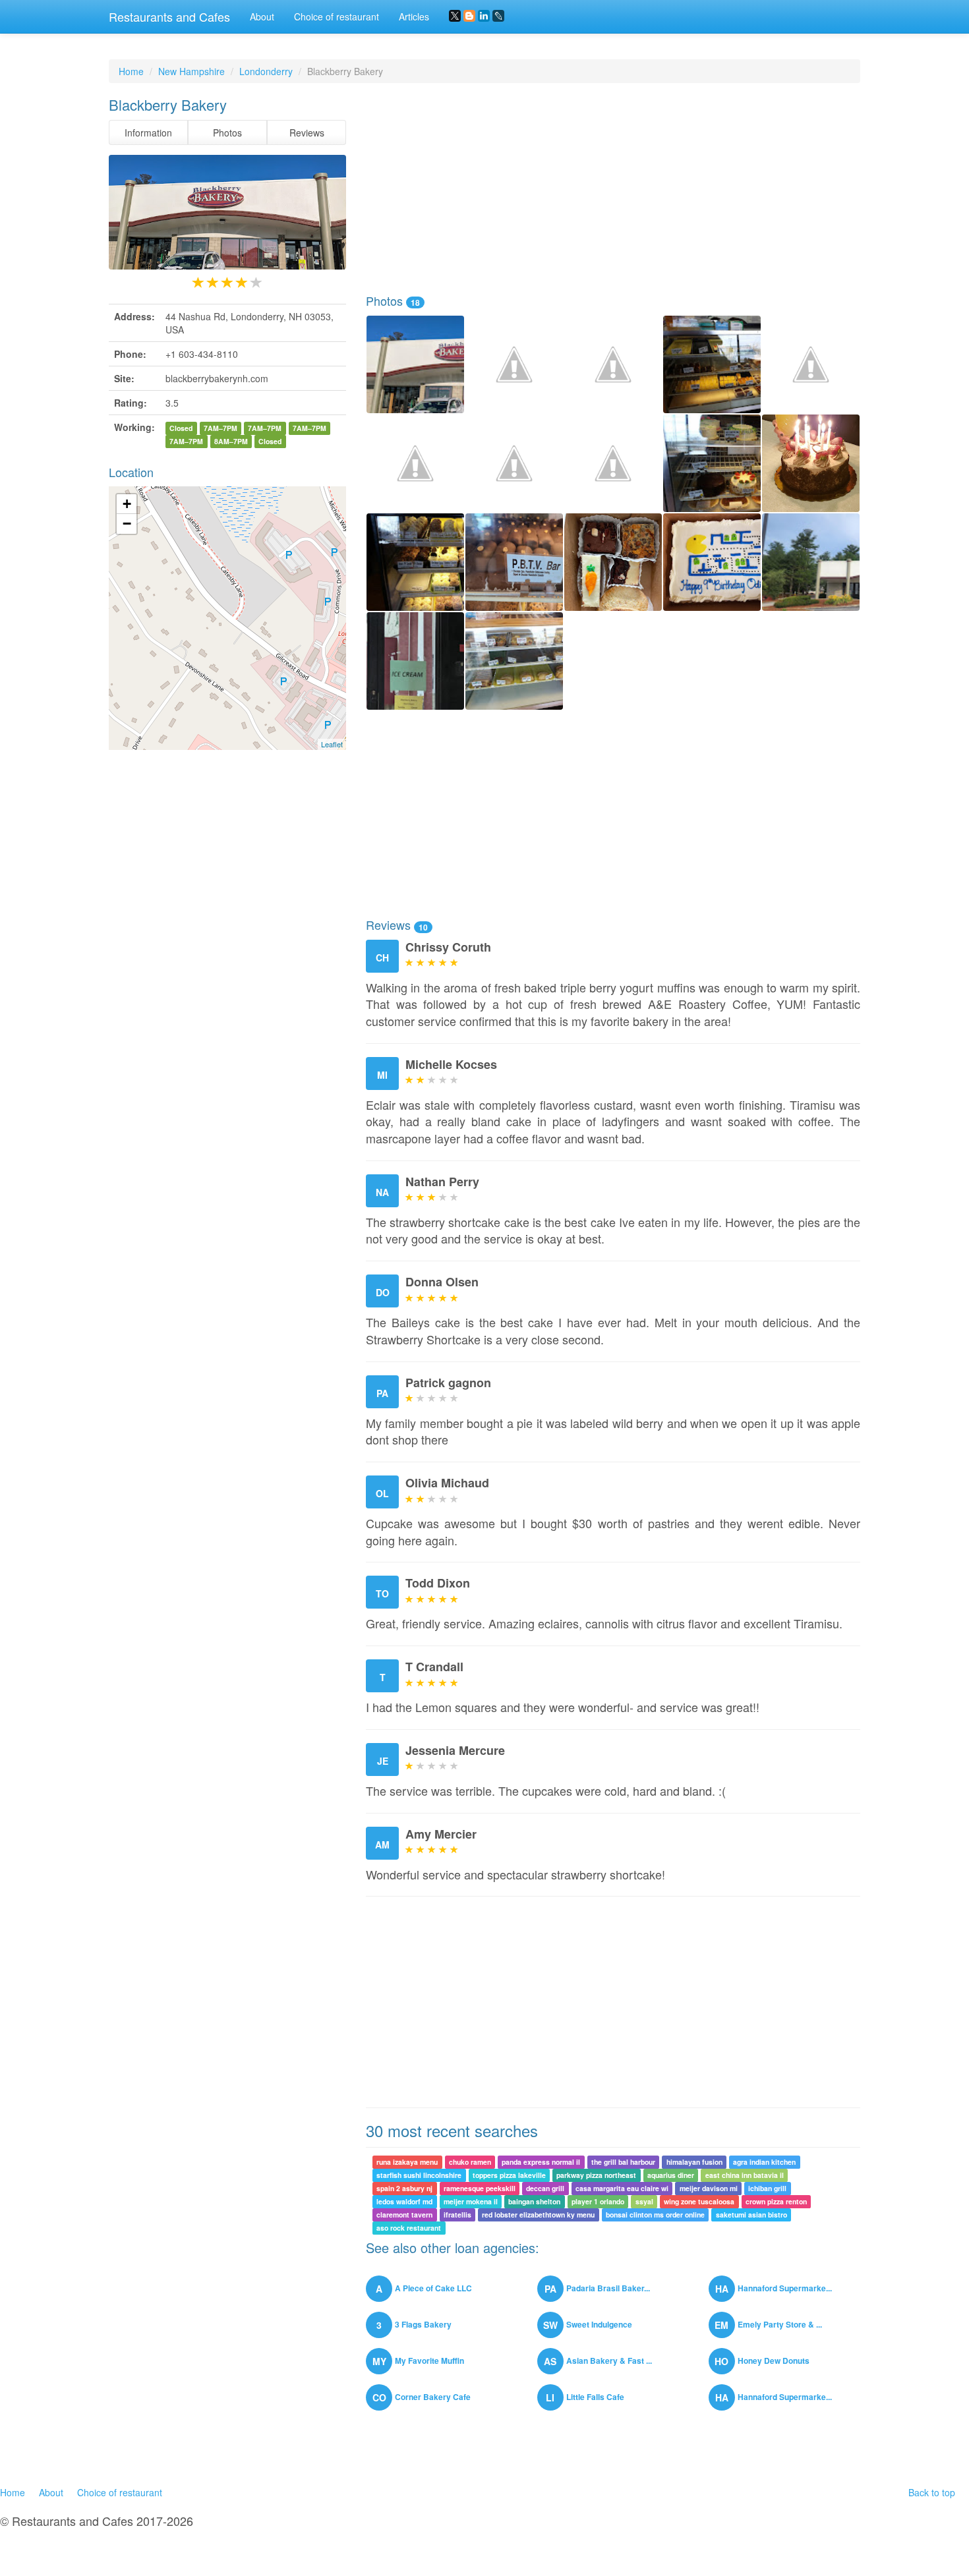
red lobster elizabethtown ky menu (538, 2215)
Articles (414, 16)
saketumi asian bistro (751, 2215)
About (262, 16)
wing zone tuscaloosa (699, 2201)
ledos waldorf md (404, 2201)
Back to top (932, 2492)
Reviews (307, 132)
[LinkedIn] (484, 16)
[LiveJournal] (498, 16)
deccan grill (545, 2188)
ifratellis (457, 2215)
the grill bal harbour (623, 2162)
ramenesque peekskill (480, 2188)
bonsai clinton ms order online (655, 2215)
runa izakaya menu (407, 2162)
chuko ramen (470, 2162)
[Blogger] (469, 16)
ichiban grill (767, 2188)
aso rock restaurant (409, 2228)
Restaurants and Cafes (169, 16)
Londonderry (266, 71)
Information (148, 132)
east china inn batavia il (745, 2175)
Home (131, 71)
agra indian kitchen (764, 2162)
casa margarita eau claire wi (622, 2188)
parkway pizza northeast (596, 2175)
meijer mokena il (471, 2201)
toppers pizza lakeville (509, 2175)
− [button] (127, 524)
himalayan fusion (694, 2162)
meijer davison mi (709, 2188)
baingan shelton (534, 2201)
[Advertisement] (613, 188)
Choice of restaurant (337, 16)
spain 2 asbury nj (404, 2188)
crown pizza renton (776, 2201)
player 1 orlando (598, 2201)
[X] (455, 16)
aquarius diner (671, 2175)
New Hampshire (191, 71)
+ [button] (127, 504)
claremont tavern (404, 2215)
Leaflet (332, 744)
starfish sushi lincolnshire (419, 2175)
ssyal (644, 2201)
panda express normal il (541, 2162)
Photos (227, 132)
